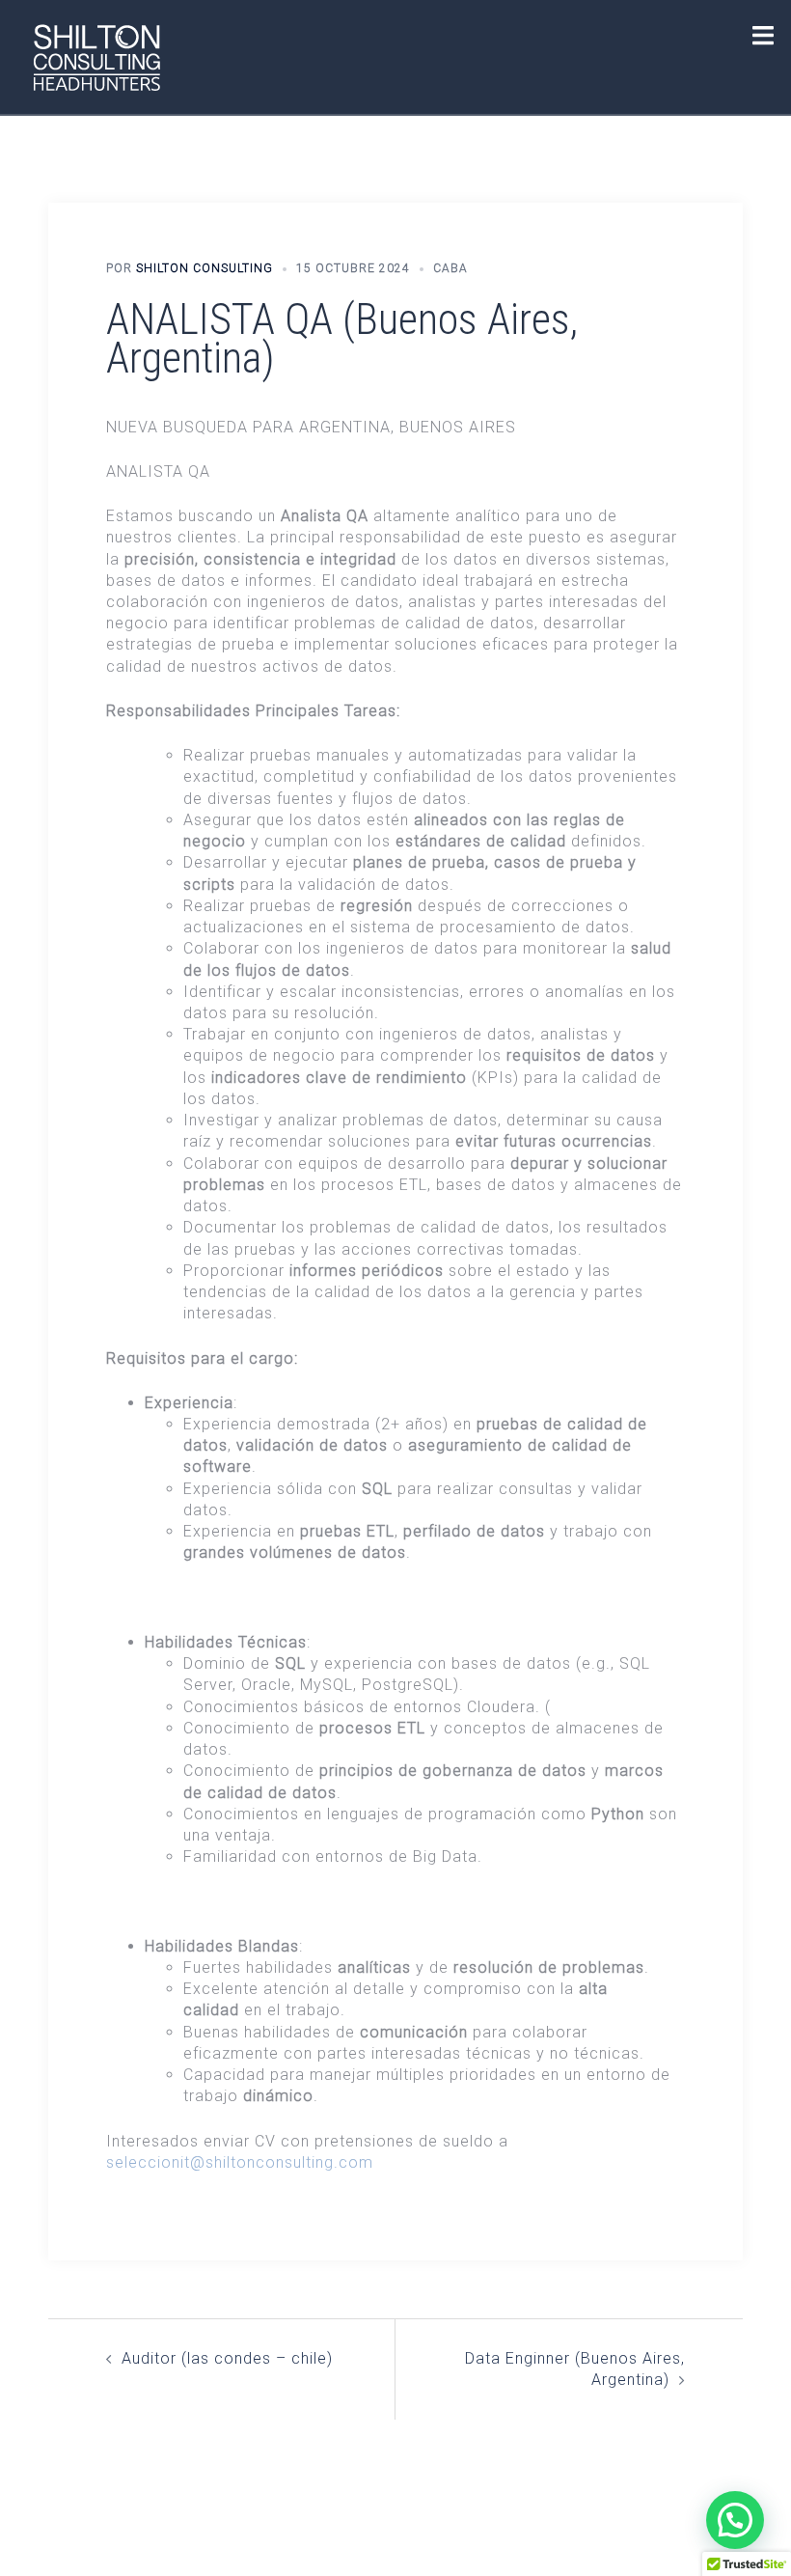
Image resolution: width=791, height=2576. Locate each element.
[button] (735, 2520)
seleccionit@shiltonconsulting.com (240, 2162)
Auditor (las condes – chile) (227, 2358)
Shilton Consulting (205, 268)
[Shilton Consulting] (96, 55)
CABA (450, 268)
